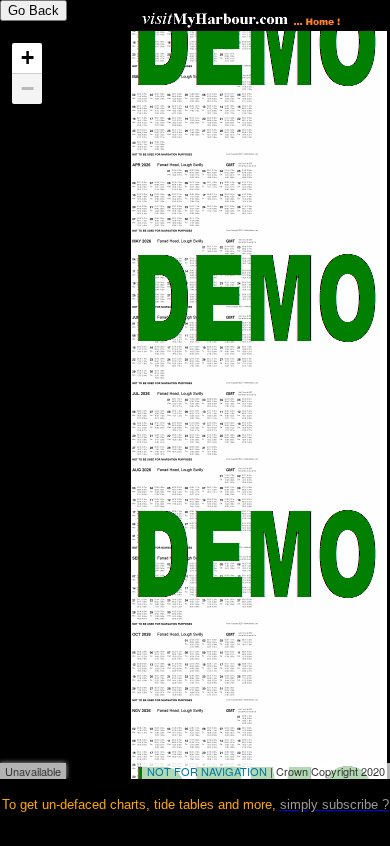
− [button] (27, 88)
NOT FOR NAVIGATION (207, 771)
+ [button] (27, 57)
